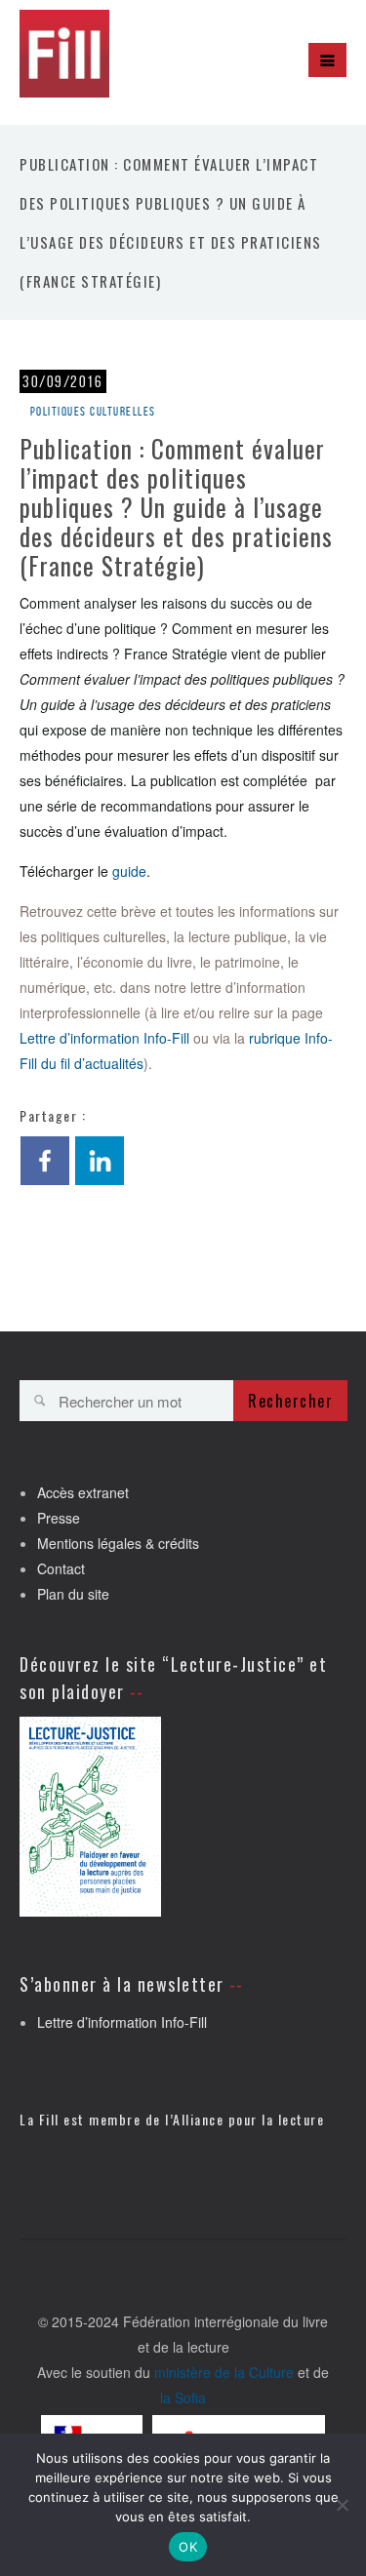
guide (129, 871)
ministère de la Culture (224, 2372)
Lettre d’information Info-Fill (104, 1038)
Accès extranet (83, 1492)
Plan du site (73, 1594)
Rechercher (290, 1401)
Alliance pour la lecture (248, 2119)
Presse (59, 1518)
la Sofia (183, 2398)
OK (188, 2547)
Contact (61, 1568)
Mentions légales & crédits (118, 1543)
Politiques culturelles (93, 411)
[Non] (342, 2505)
